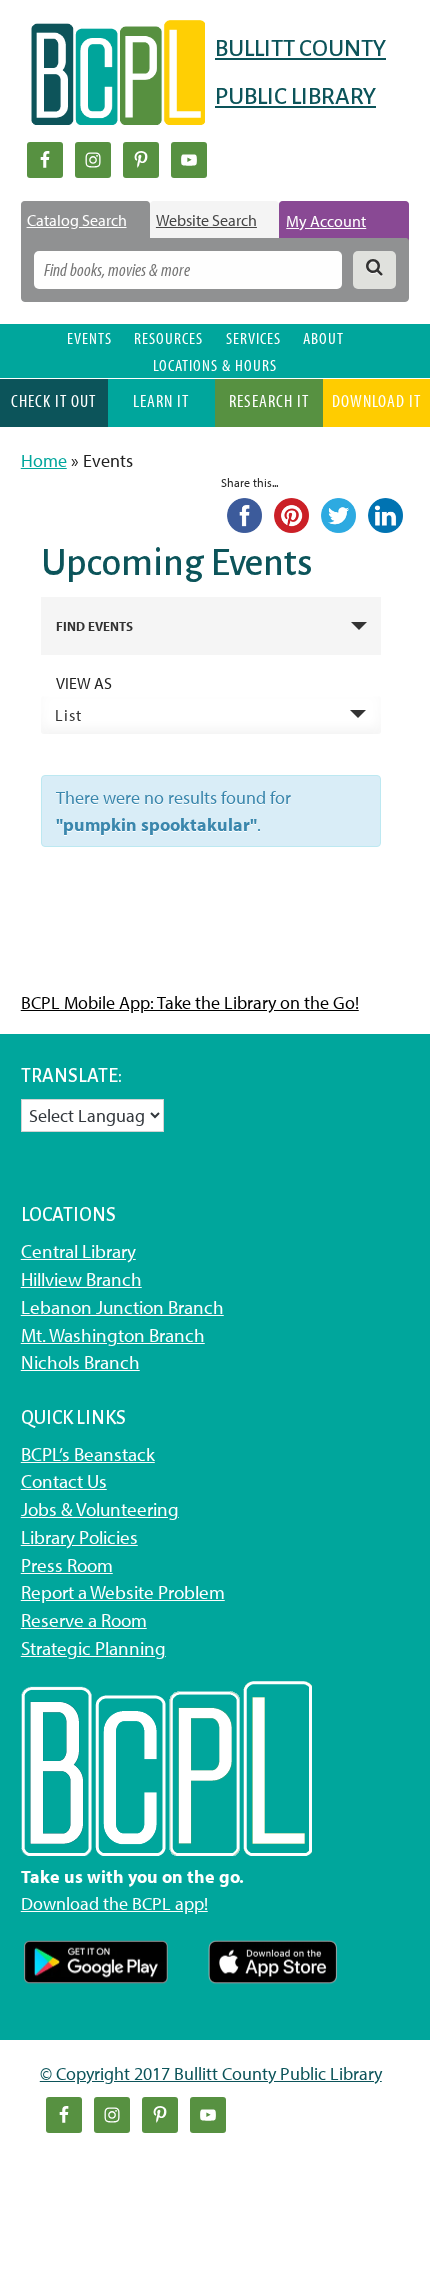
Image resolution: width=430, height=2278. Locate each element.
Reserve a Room (84, 1620)
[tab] (85, 220)
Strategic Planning (93, 1648)
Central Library (78, 1251)
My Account (326, 221)
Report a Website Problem (123, 1592)
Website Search (206, 220)
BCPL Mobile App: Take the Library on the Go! (190, 1002)
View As (84, 683)
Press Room (67, 1565)
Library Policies (79, 1537)
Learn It (161, 400)
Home (44, 460)
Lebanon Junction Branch (122, 1307)
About (323, 337)
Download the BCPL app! (114, 1903)
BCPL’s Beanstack (88, 1454)
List (68, 715)
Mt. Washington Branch (113, 1335)
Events (89, 337)
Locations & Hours (215, 364)
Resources (168, 337)
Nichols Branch (80, 1362)
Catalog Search (77, 220)
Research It (269, 400)
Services (253, 337)
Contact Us (64, 1481)
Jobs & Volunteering (100, 1509)
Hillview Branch (81, 1279)
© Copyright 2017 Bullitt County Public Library (211, 2073)
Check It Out (53, 400)
